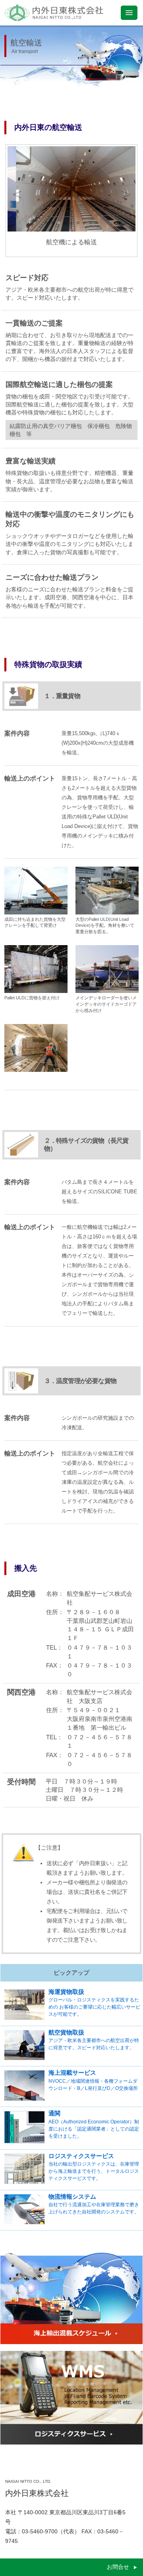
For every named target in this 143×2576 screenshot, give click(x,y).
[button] (46, 223)
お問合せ (118, 2567)
